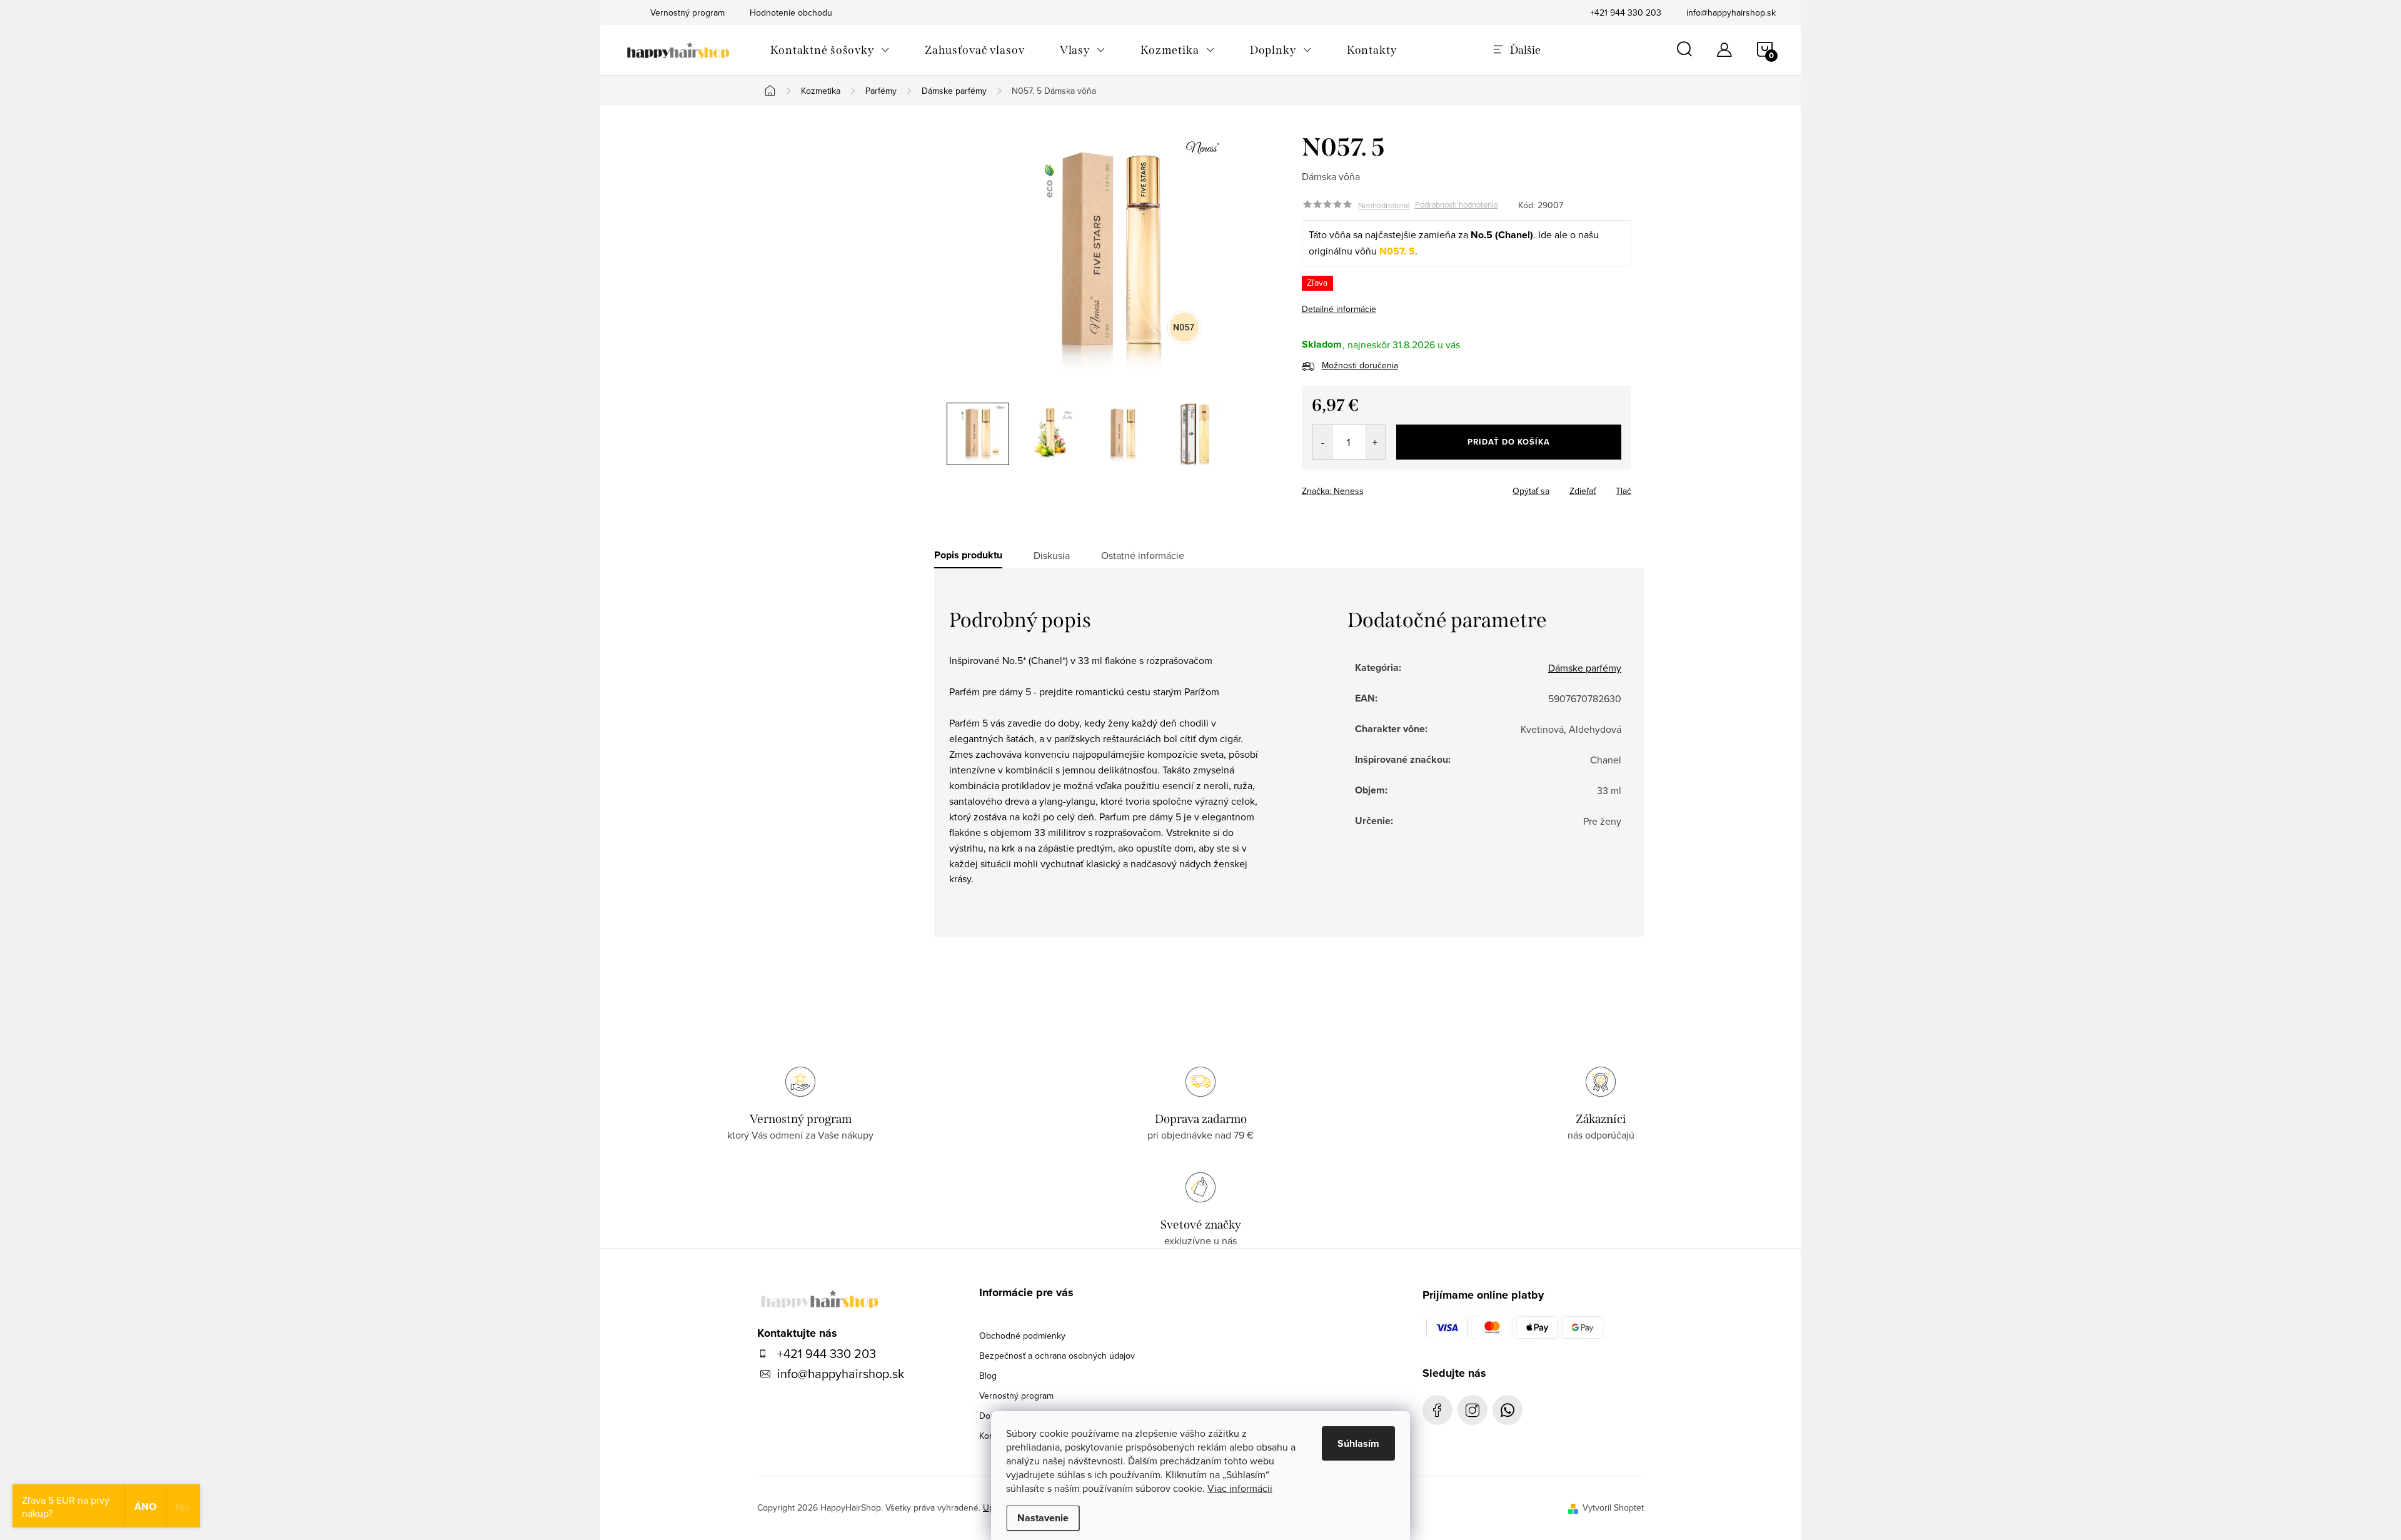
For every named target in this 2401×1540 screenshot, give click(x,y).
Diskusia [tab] (1052, 555)
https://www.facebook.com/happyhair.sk (1437, 1410)
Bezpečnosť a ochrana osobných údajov (1057, 1356)
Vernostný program (1016, 1396)
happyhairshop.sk (1472, 1410)
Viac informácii (1240, 1488)
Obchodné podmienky (1022, 1336)
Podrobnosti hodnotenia (1457, 205)
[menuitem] (830, 50)
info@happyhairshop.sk (1731, 13)
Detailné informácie (1339, 309)
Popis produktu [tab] (968, 555)
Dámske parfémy (1585, 668)
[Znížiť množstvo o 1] (1323, 442)
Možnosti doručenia (1360, 365)
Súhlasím (1358, 1443)
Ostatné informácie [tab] (1143, 555)
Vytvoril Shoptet (1613, 1507)
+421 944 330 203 (1626, 13)
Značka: (1333, 491)
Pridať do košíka (1509, 442)
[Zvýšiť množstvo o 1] (1375, 442)
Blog (988, 1376)
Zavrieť (1389, 487)
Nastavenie (1043, 1518)
